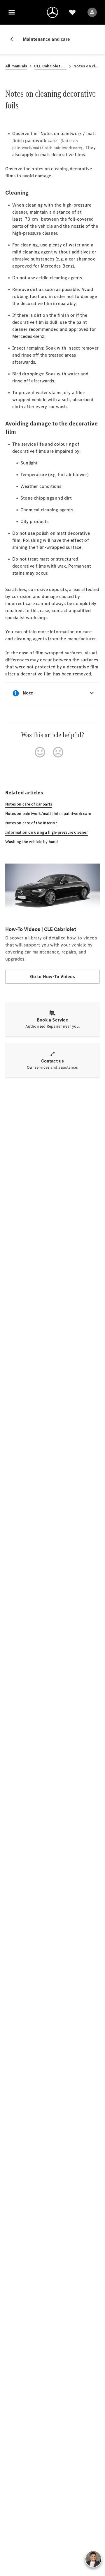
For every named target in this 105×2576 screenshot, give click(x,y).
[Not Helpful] (58, 752)
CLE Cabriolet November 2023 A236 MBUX (50, 66)
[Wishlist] (72, 12)
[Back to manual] (14, 39)
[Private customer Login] (92, 12)
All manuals (16, 66)
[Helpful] (40, 752)
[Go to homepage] (52, 12)
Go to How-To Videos (53, 977)
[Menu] (12, 12)
